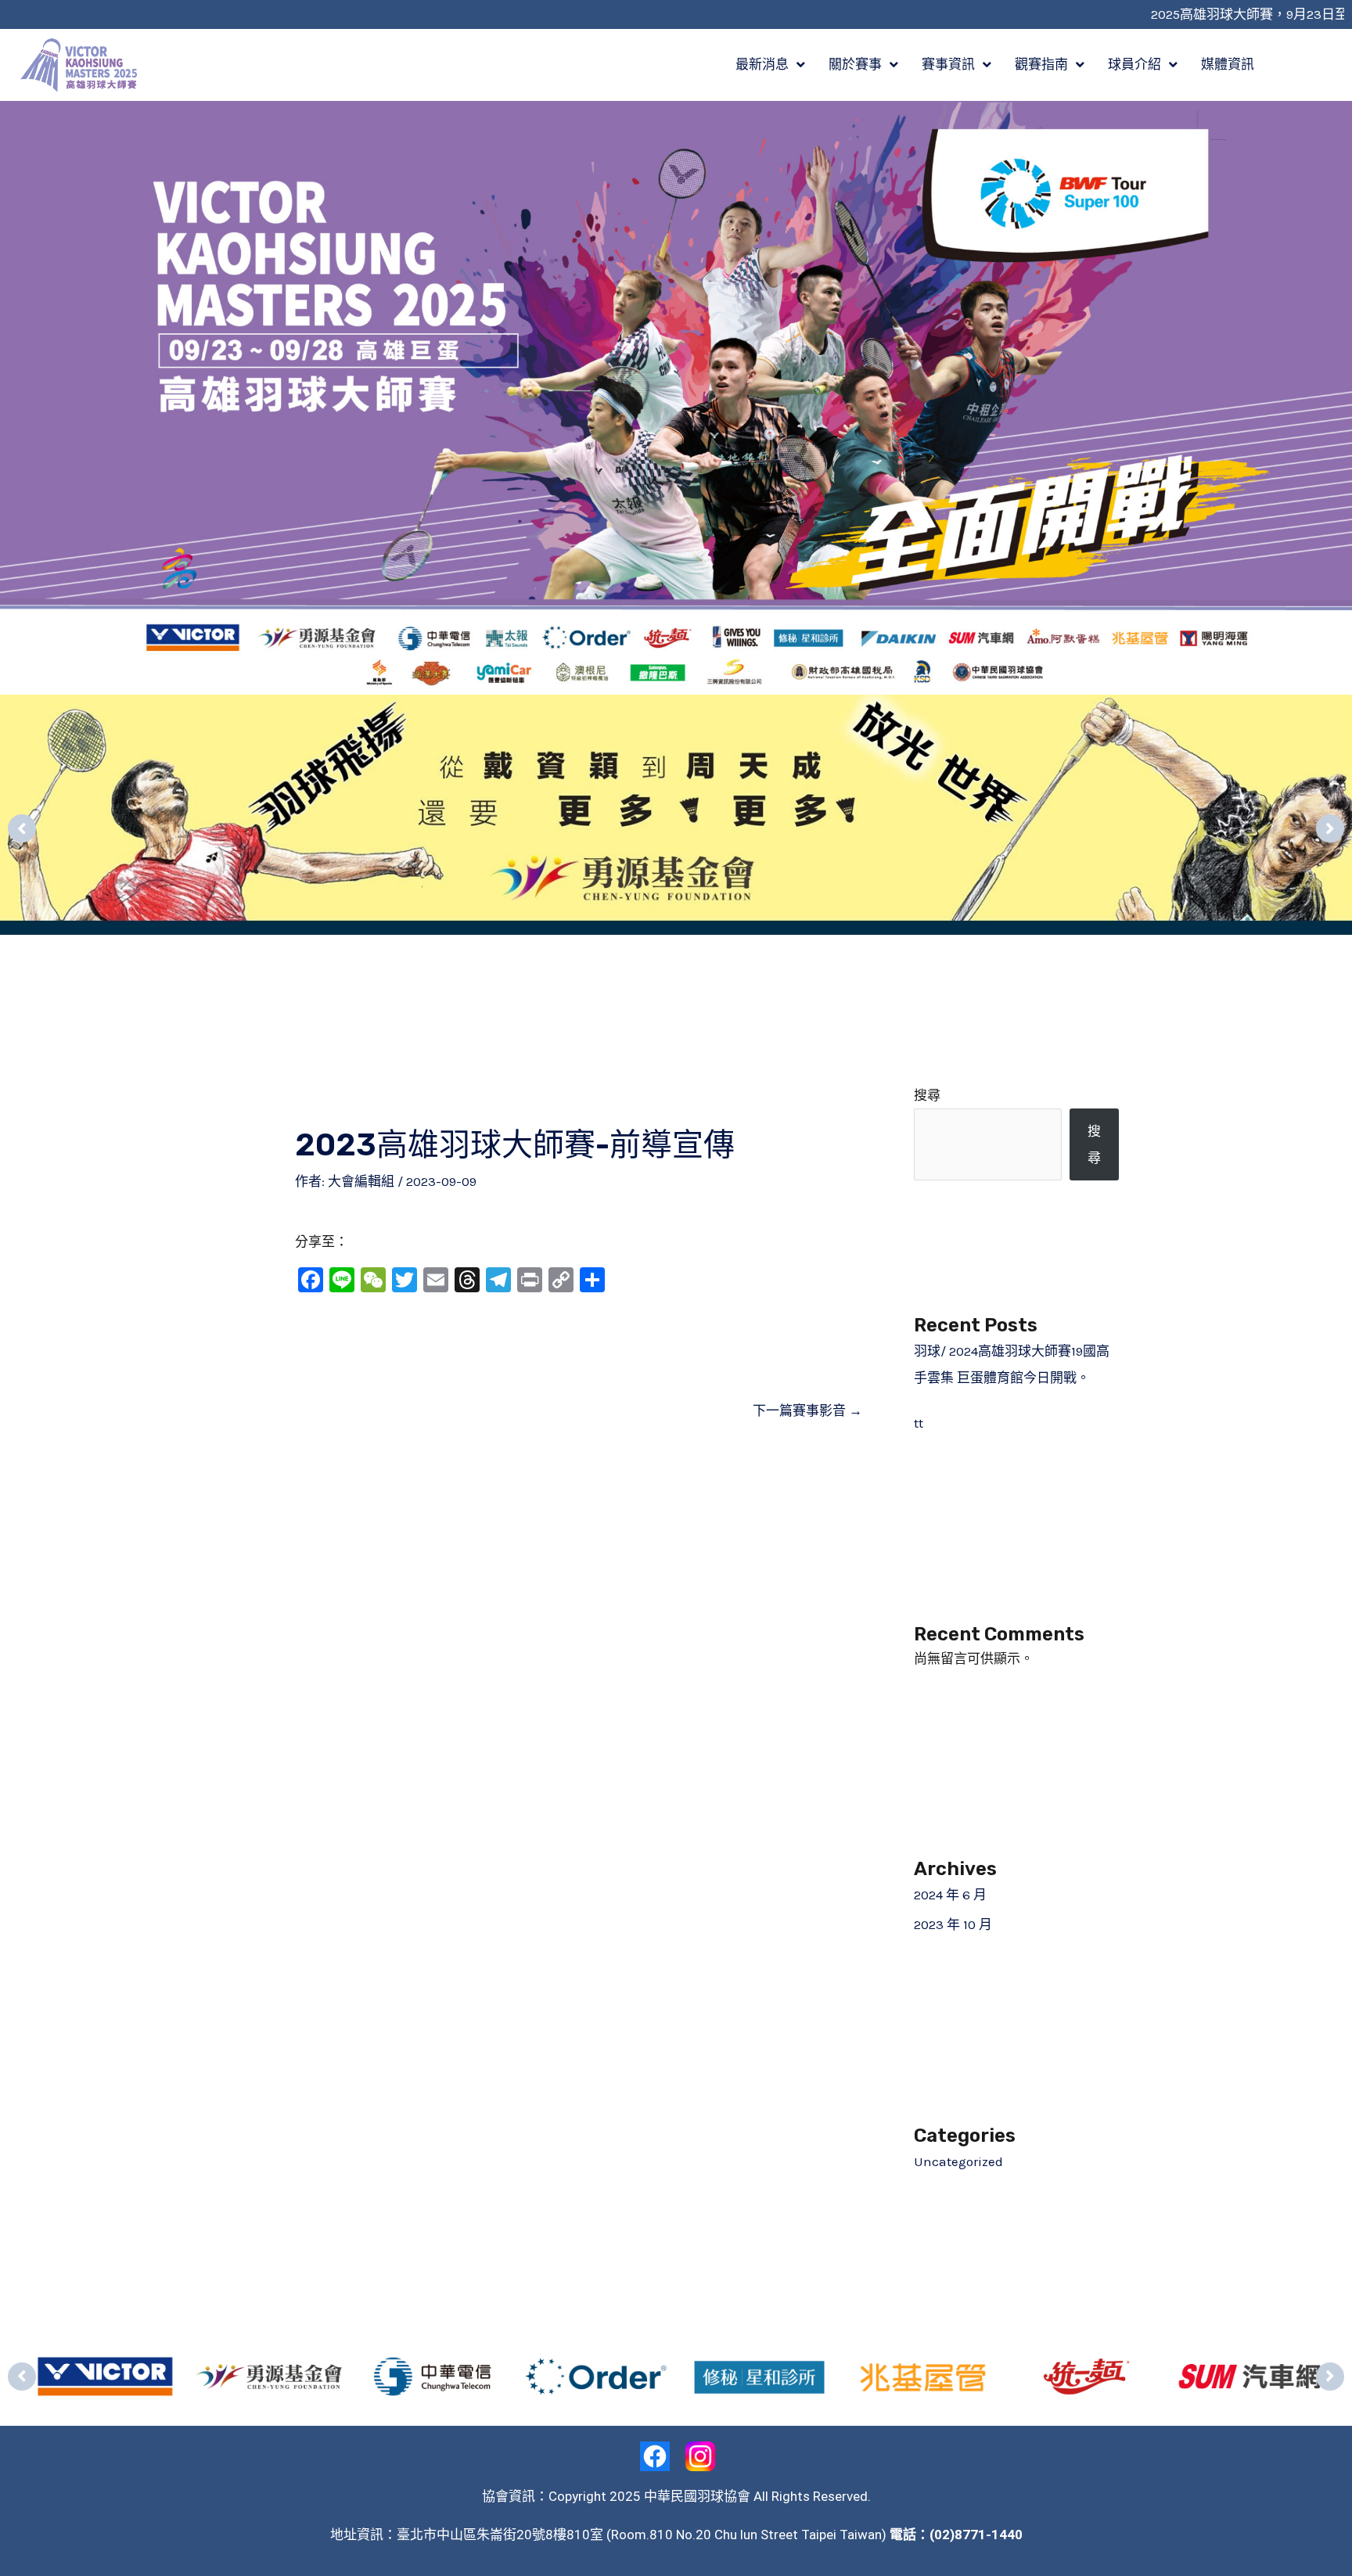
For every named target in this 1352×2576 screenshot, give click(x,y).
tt (919, 1423)
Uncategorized (958, 2161)
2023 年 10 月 (953, 1924)
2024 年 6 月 (950, 1895)
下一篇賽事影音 (807, 1410)
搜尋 (927, 1095)
